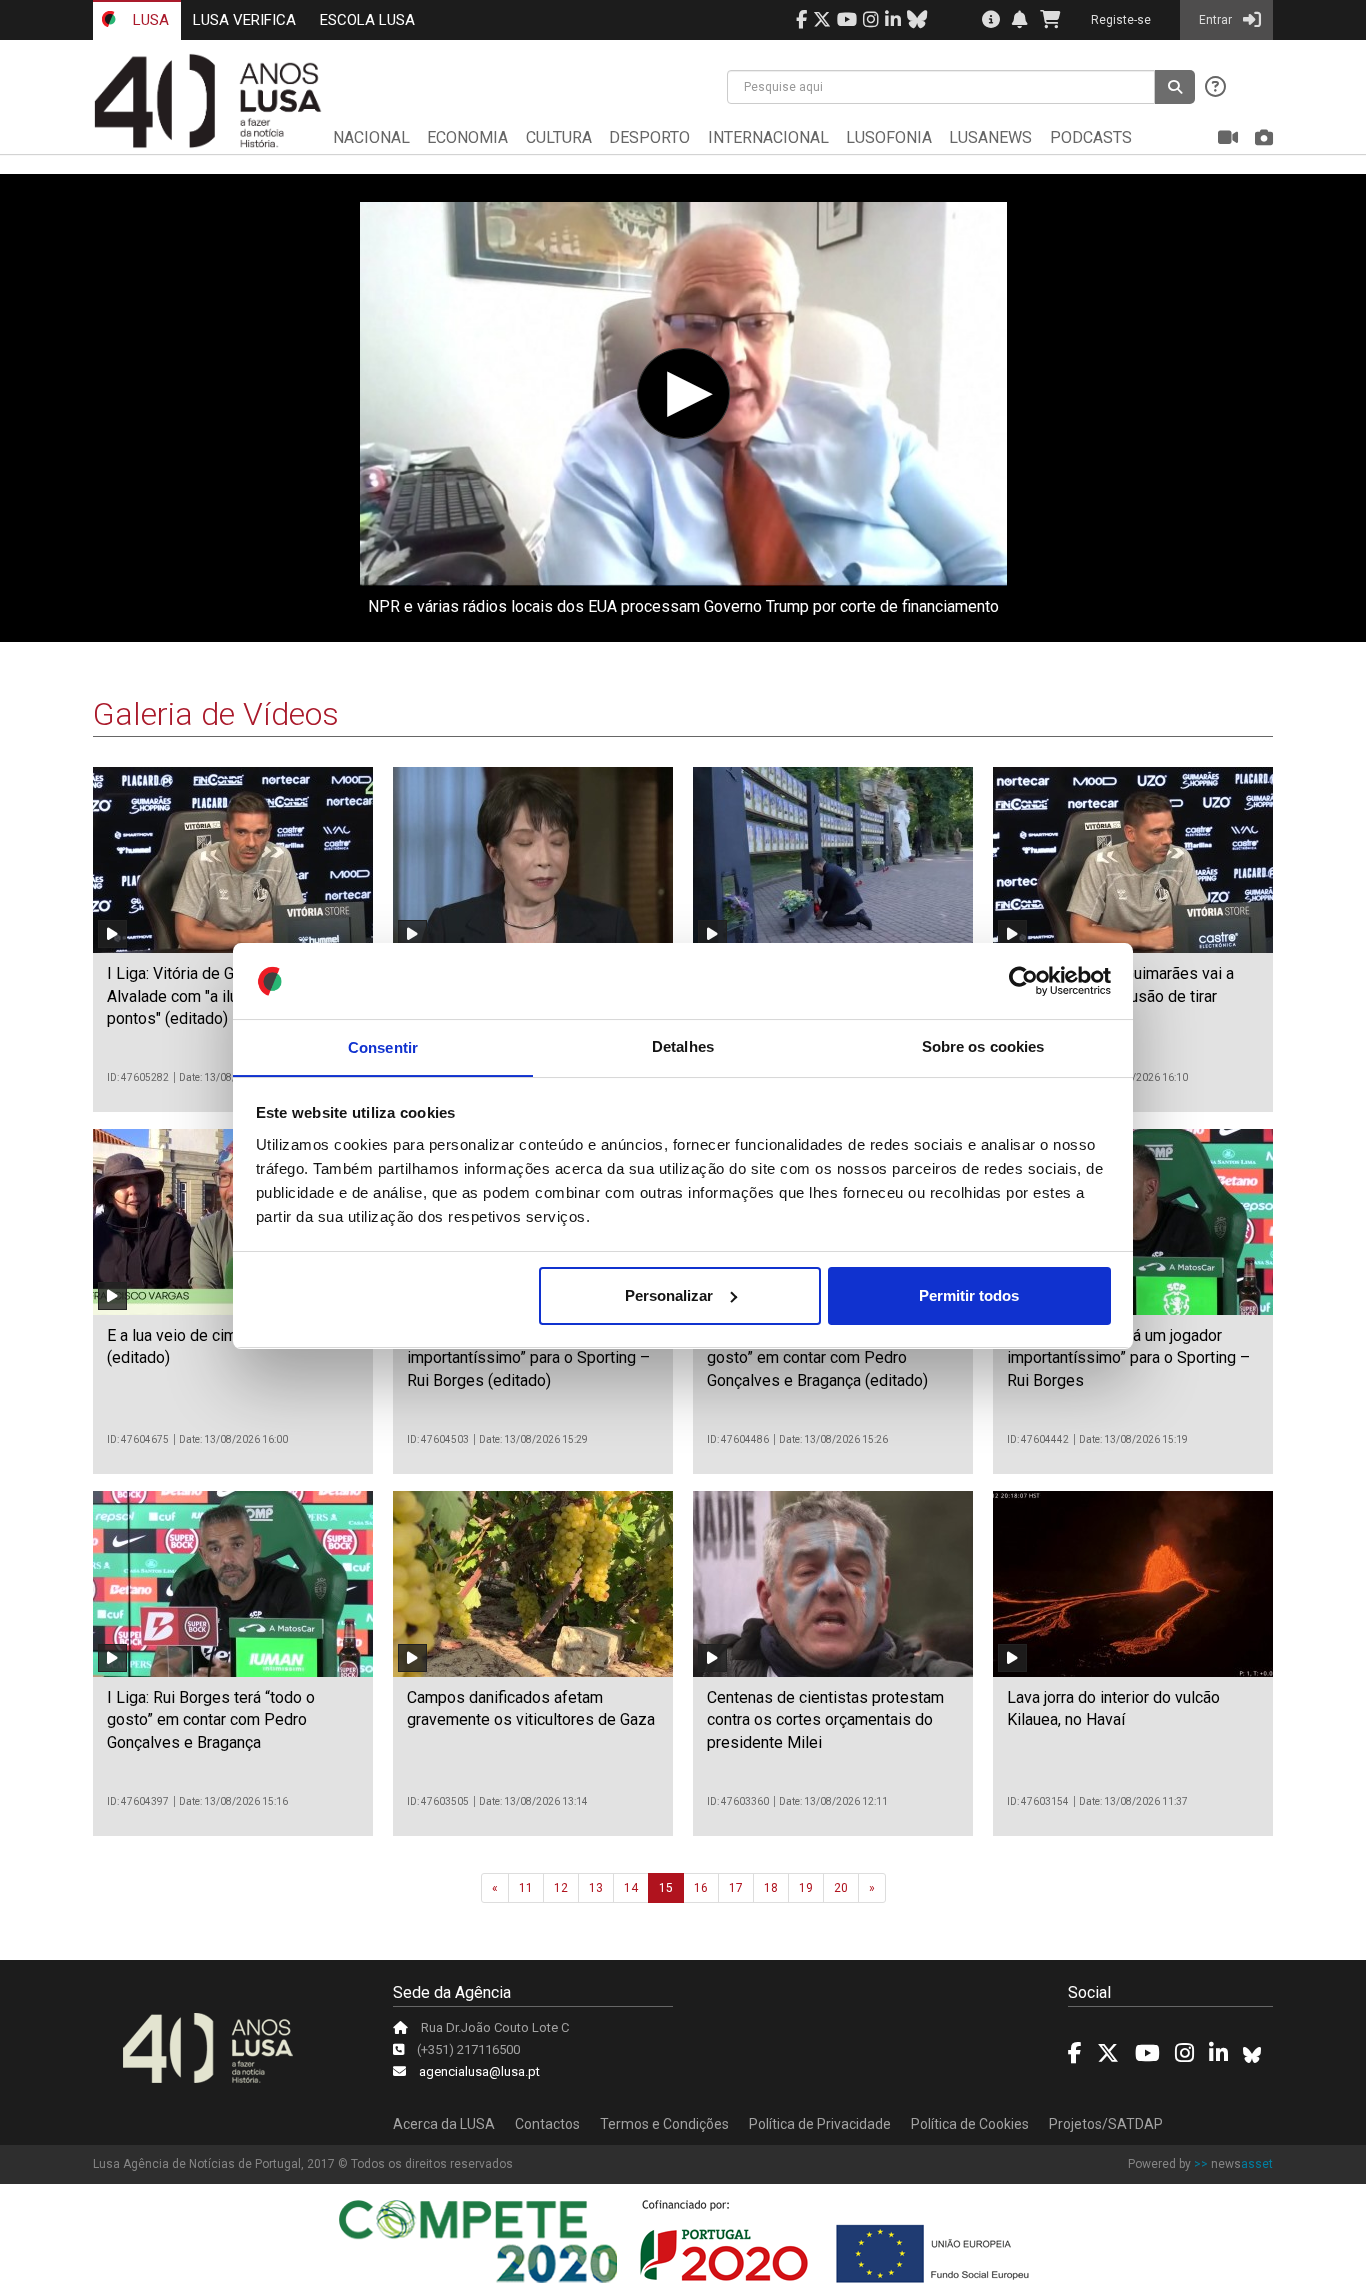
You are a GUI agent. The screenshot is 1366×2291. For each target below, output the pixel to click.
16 (701, 1888)
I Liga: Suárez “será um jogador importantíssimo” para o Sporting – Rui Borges (1128, 1358)
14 (631, 1888)
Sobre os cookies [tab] (983, 1046)
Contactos (547, 2124)
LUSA (149, 20)
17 (736, 1888)
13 (596, 1888)
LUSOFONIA (889, 137)
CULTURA (559, 137)
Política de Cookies (970, 2124)
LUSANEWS (990, 137)
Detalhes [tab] (683, 1046)
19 (806, 1888)
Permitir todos (969, 1295)
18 (771, 1888)
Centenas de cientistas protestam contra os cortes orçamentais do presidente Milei (825, 1720)
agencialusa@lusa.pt (479, 2071)
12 (561, 1888)
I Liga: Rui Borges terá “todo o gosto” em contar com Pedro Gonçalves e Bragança (211, 1720)
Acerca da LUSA (444, 2124)
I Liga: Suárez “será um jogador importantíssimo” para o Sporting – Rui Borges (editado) (528, 1358)
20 (841, 1888)
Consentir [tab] (383, 1046)
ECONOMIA (467, 137)
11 (526, 1888)
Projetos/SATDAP (1106, 2124)
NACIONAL (371, 137)
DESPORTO (649, 137)
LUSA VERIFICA (244, 20)
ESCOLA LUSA (367, 20)
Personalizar (669, 1295)
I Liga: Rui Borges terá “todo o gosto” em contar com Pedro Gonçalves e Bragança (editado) (817, 1358)
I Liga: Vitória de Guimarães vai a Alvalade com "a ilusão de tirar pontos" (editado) (220, 996)
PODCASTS (1091, 137)
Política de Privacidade (820, 2124)
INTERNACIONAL (768, 137)
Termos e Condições (664, 2124)
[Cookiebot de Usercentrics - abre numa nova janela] (1023, 981)
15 (666, 1888)
